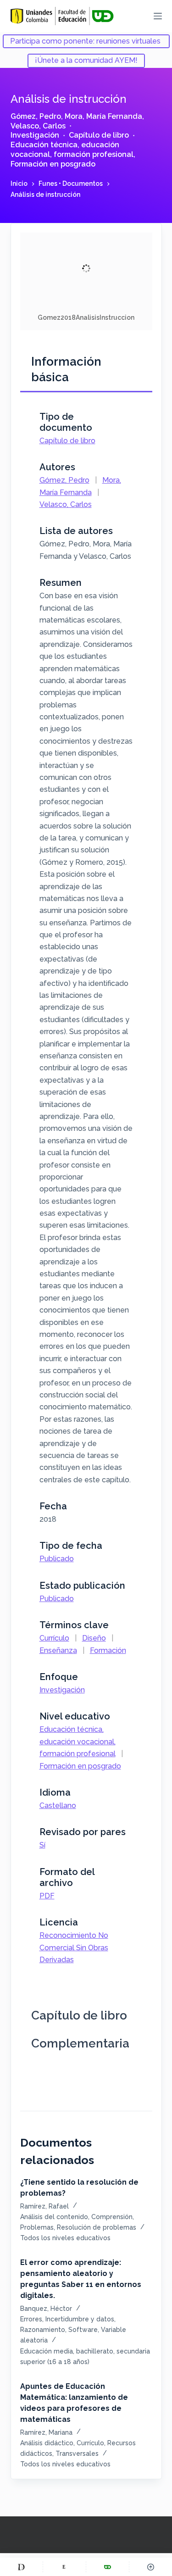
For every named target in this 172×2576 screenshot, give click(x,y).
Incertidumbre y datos (80, 2319)
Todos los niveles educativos (65, 2238)
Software (83, 2330)
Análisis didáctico (47, 2443)
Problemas (37, 2227)
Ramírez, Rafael (44, 2206)
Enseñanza (58, 1650)
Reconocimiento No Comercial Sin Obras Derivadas (74, 1947)
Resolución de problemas (97, 2227)
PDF (47, 1896)
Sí (42, 1845)
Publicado (57, 1559)
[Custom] (21, 2567)
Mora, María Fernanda (103, 116)
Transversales (77, 2454)
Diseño (94, 1638)
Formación (108, 1650)
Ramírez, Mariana (46, 2432)
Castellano (58, 1805)
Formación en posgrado (53, 164)
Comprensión (112, 2217)
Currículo (54, 1638)
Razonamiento (43, 2330)
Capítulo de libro (99, 135)
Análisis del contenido (54, 2217)
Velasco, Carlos (38, 126)
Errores (31, 2319)
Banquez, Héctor (46, 2309)
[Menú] (158, 16)
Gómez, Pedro (36, 116)
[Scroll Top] (151, 2567)
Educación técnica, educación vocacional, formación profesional (72, 150)
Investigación (35, 135)
